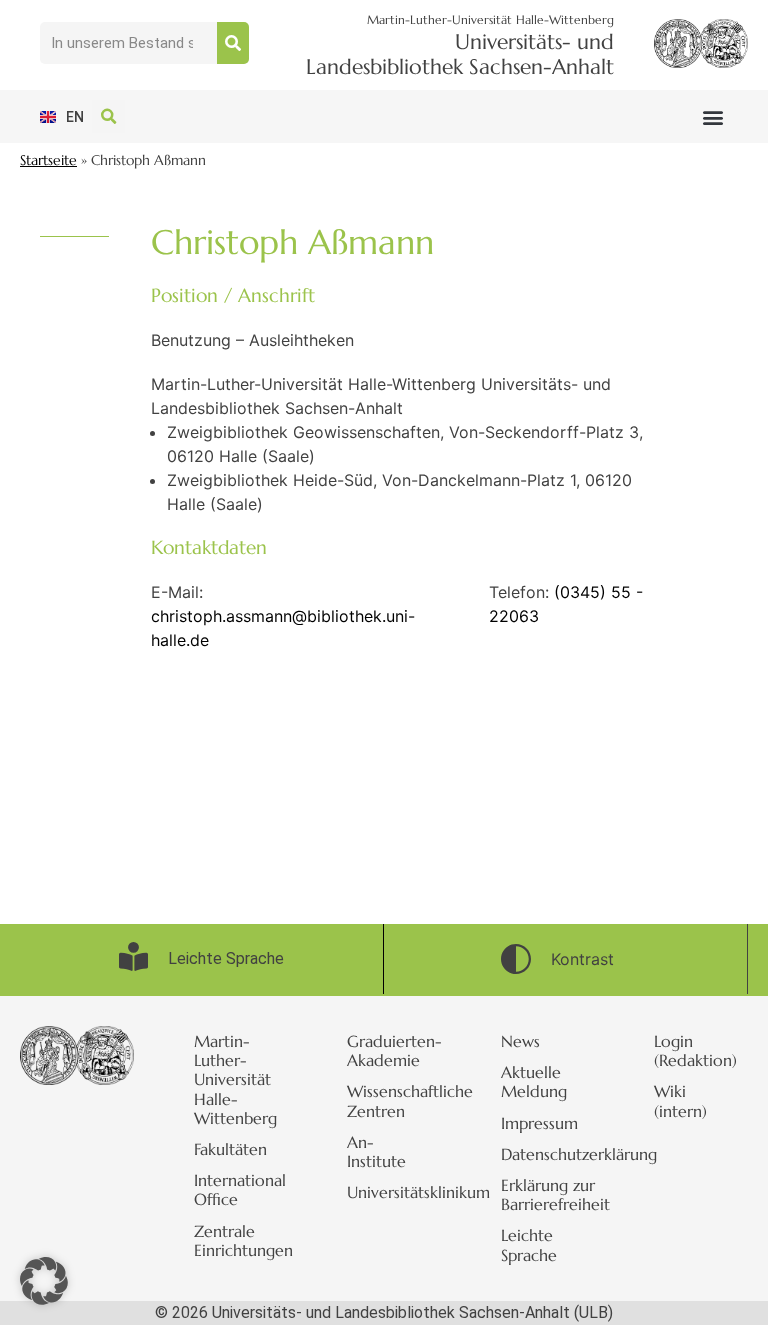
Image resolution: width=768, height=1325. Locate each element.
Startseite (48, 160)
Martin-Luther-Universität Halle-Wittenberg (235, 1079)
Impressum (539, 1123)
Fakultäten (230, 1149)
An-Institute (376, 1151)
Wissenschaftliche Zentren (394, 1100)
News (520, 1041)
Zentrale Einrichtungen (241, 1240)
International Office (240, 1189)
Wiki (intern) (680, 1100)
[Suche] (233, 43)
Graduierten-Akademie (394, 1050)
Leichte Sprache (529, 1244)
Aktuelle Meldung (534, 1081)
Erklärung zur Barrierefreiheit (548, 1194)
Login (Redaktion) (695, 1050)
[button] (712, 116)
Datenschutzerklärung (548, 1154)
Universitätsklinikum (394, 1192)
